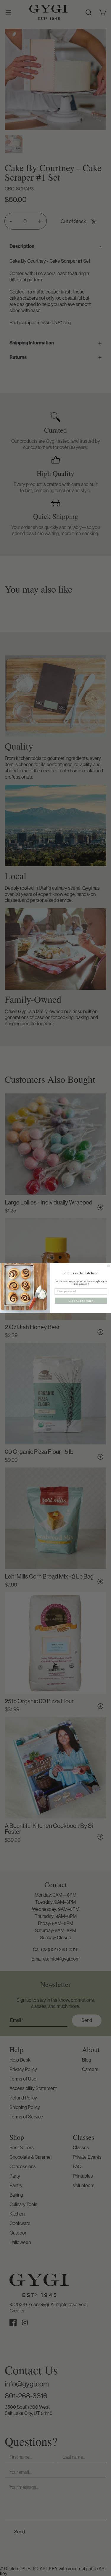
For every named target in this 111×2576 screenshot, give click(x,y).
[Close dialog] (108, 1266)
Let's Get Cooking (81, 1300)
